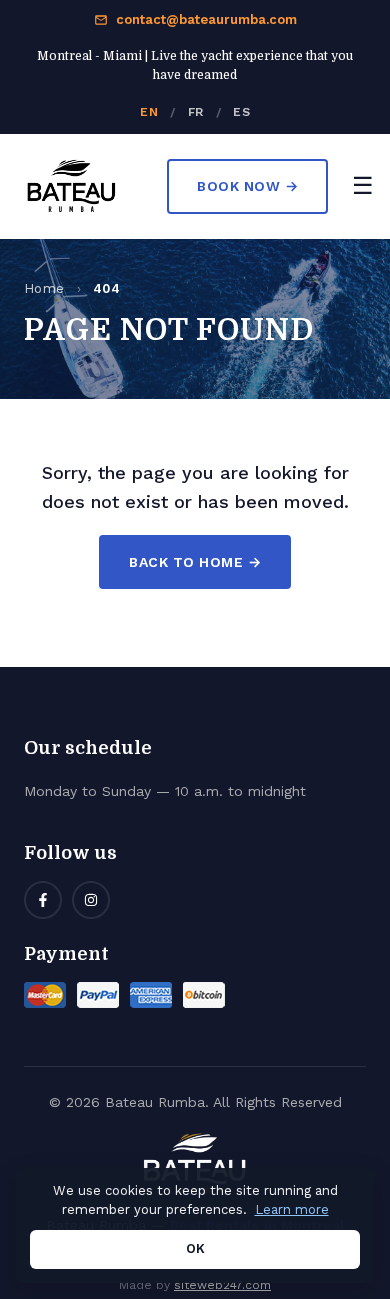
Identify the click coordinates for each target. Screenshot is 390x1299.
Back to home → (195, 562)
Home (44, 288)
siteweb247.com (222, 1285)
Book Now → (247, 186)
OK (195, 1248)
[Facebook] (43, 900)
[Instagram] (91, 900)
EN (149, 112)
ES (241, 112)
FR (196, 112)
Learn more (292, 1209)
